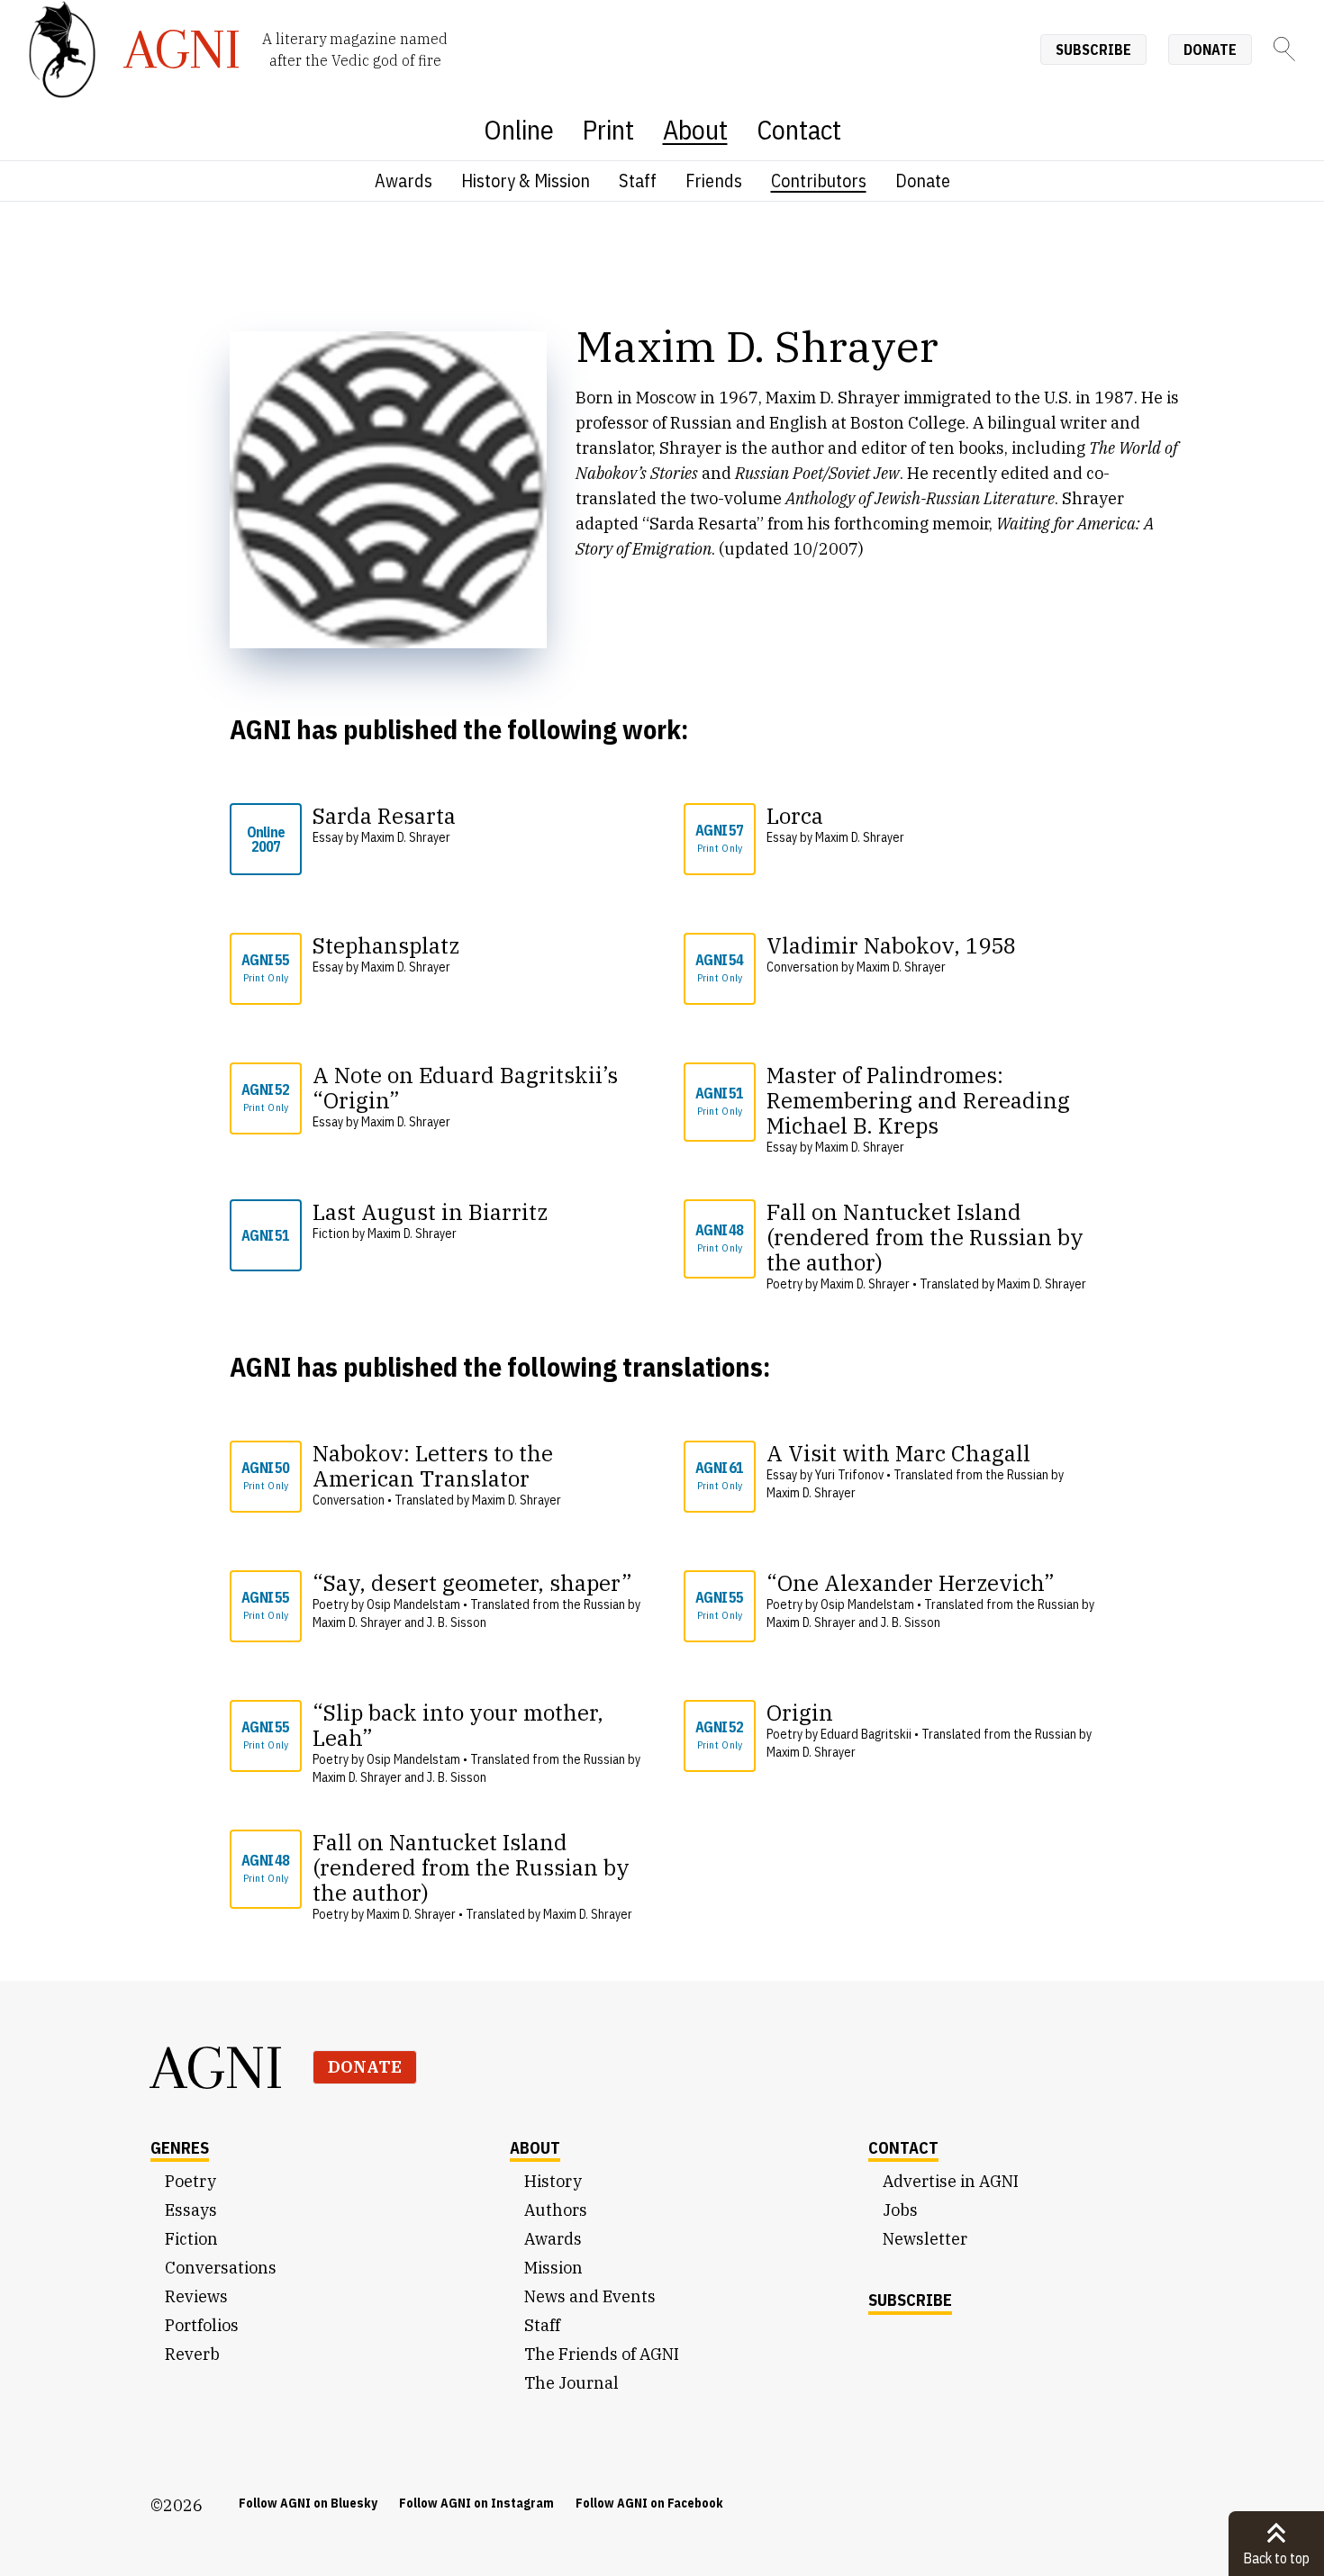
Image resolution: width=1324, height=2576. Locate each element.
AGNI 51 (719, 1101)
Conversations (221, 2268)
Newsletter (925, 2239)
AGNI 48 (719, 1238)
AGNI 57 (719, 838)
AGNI (217, 2067)
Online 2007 (266, 839)
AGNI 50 (265, 1475)
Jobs (900, 2210)
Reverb (192, 2354)
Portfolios (202, 2325)
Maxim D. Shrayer (406, 837)
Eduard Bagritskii (866, 1734)
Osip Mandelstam (413, 1604)
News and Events (590, 2296)
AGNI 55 (265, 967)
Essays (191, 2210)
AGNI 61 (719, 1475)
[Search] (1284, 49)
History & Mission (526, 181)
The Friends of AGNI (602, 2354)
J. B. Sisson (457, 1622)
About (695, 129)
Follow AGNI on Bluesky (308, 2503)
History (553, 2181)
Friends (714, 181)
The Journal (571, 2383)
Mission (553, 2268)
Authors (556, 2210)
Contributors (819, 181)
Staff (638, 181)
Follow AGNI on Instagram (476, 2503)
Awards (404, 181)
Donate (1210, 50)
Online (519, 129)
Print (608, 129)
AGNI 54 (719, 967)
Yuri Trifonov (849, 1475)
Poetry (190, 2181)
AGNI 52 (265, 1097)
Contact (799, 129)
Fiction (191, 2239)
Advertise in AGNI (951, 2181)
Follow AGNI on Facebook (649, 2503)
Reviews (196, 2296)
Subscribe (1093, 50)
